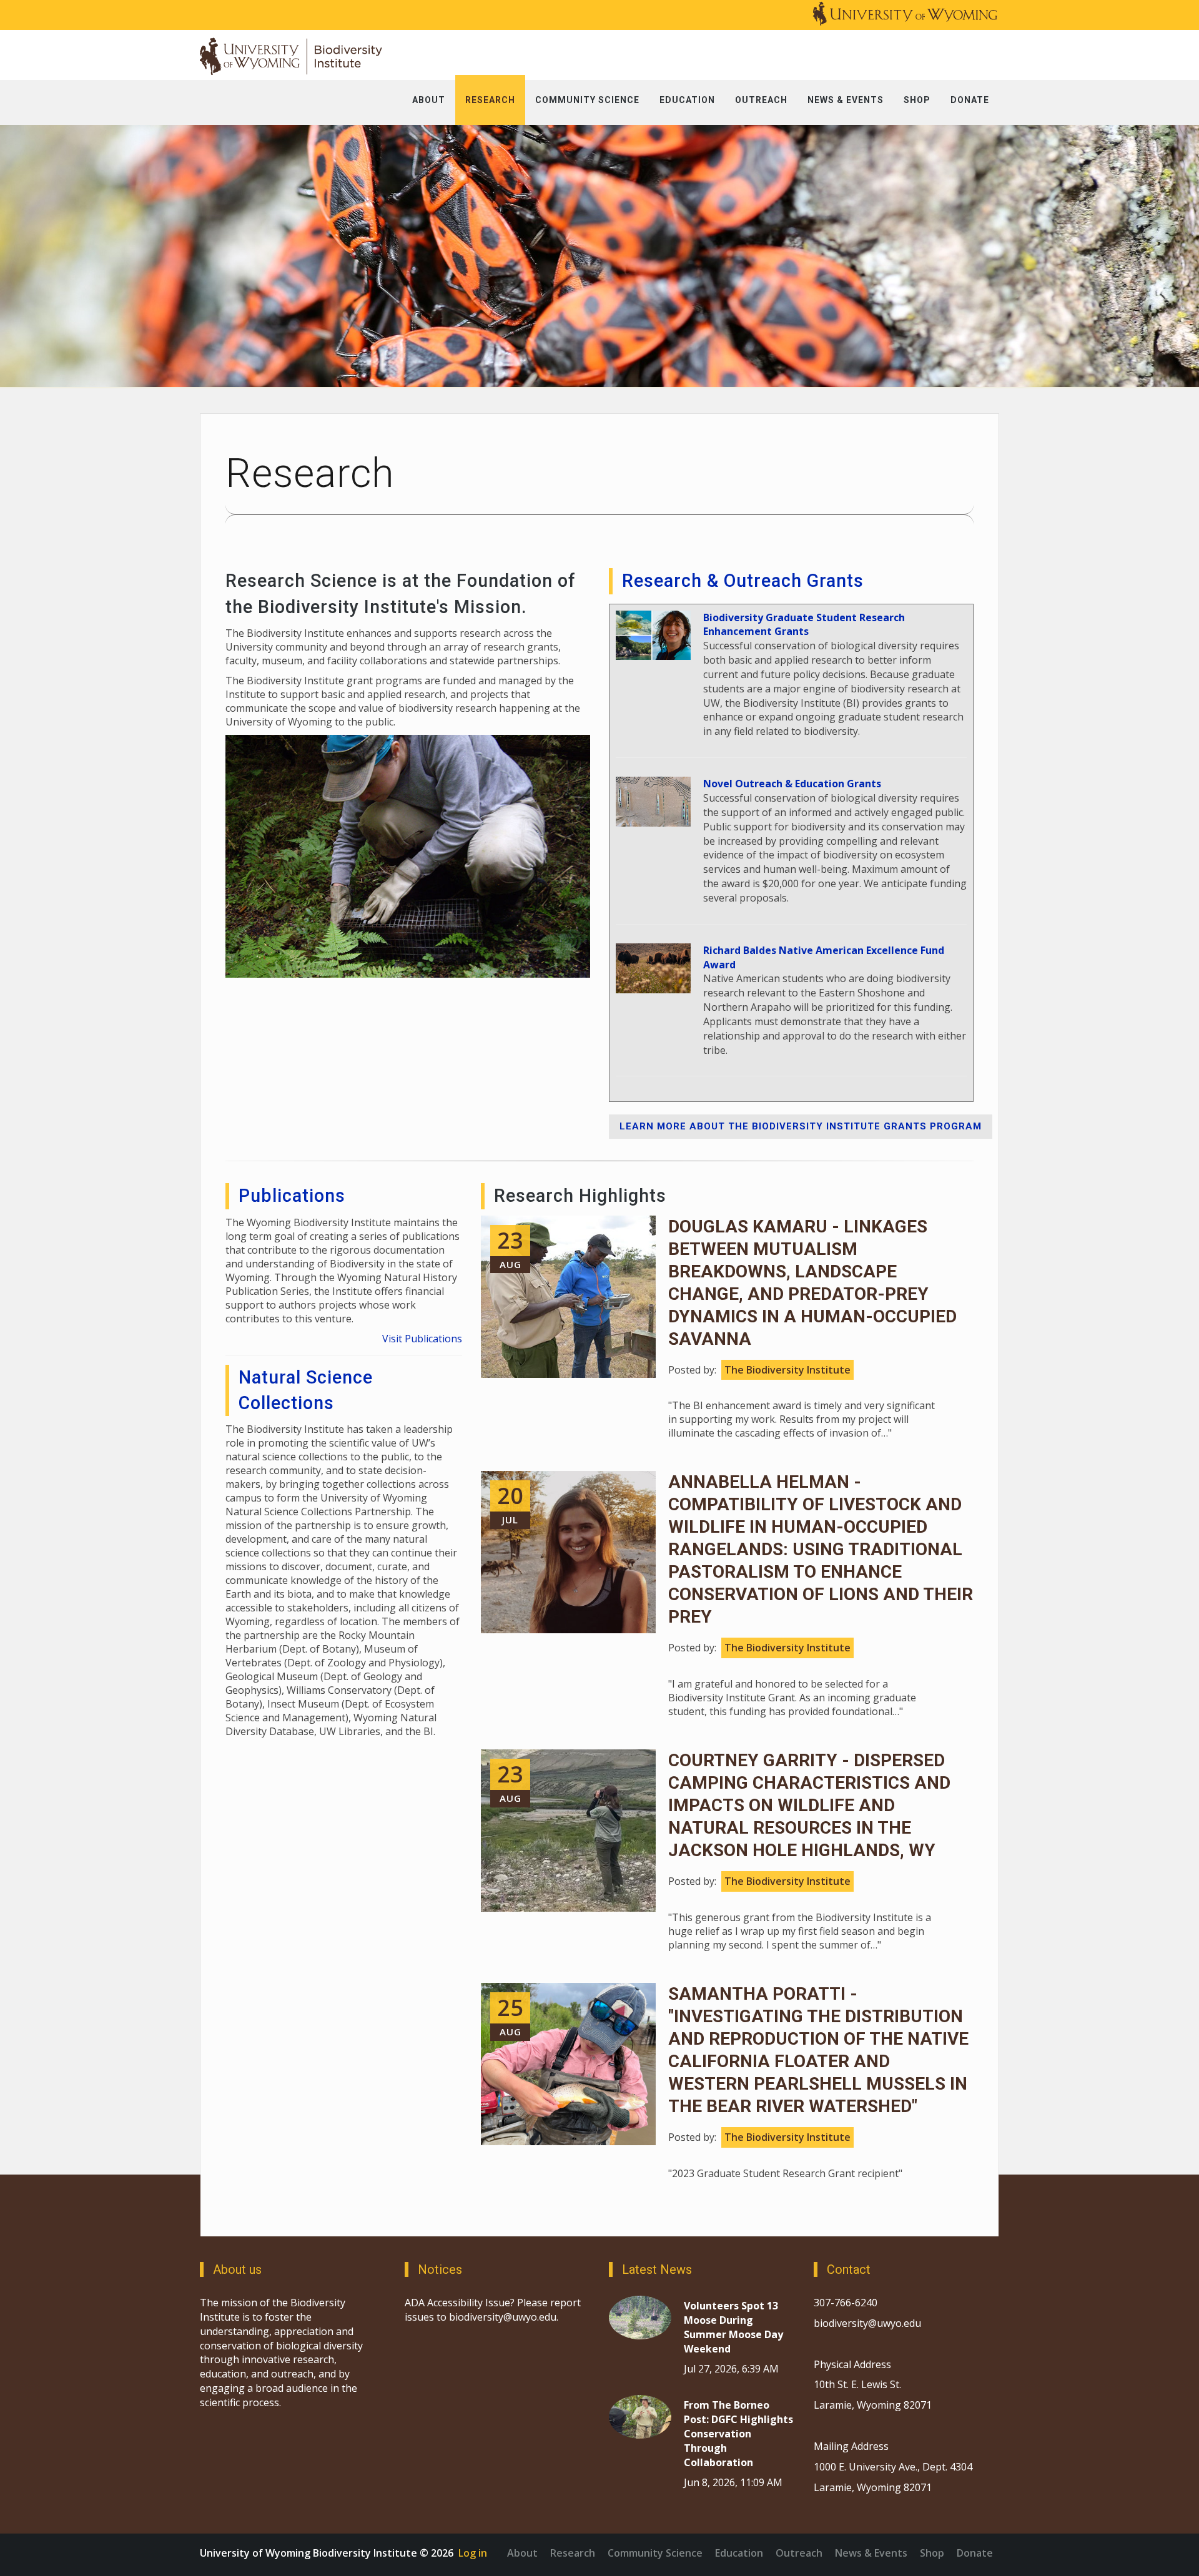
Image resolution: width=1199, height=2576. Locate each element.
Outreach (799, 2553)
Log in (473, 2553)
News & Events (871, 2553)
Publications (292, 1196)
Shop (932, 2553)
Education (739, 2553)
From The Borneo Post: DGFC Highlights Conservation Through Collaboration (738, 2433)
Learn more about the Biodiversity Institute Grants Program (801, 1126)
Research (573, 2553)
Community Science (655, 2553)
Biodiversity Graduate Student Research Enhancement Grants (804, 625)
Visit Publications (422, 1339)
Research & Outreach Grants (743, 581)
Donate (975, 2553)
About (522, 2553)
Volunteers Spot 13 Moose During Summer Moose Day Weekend (733, 2327)
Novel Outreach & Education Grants (792, 784)
